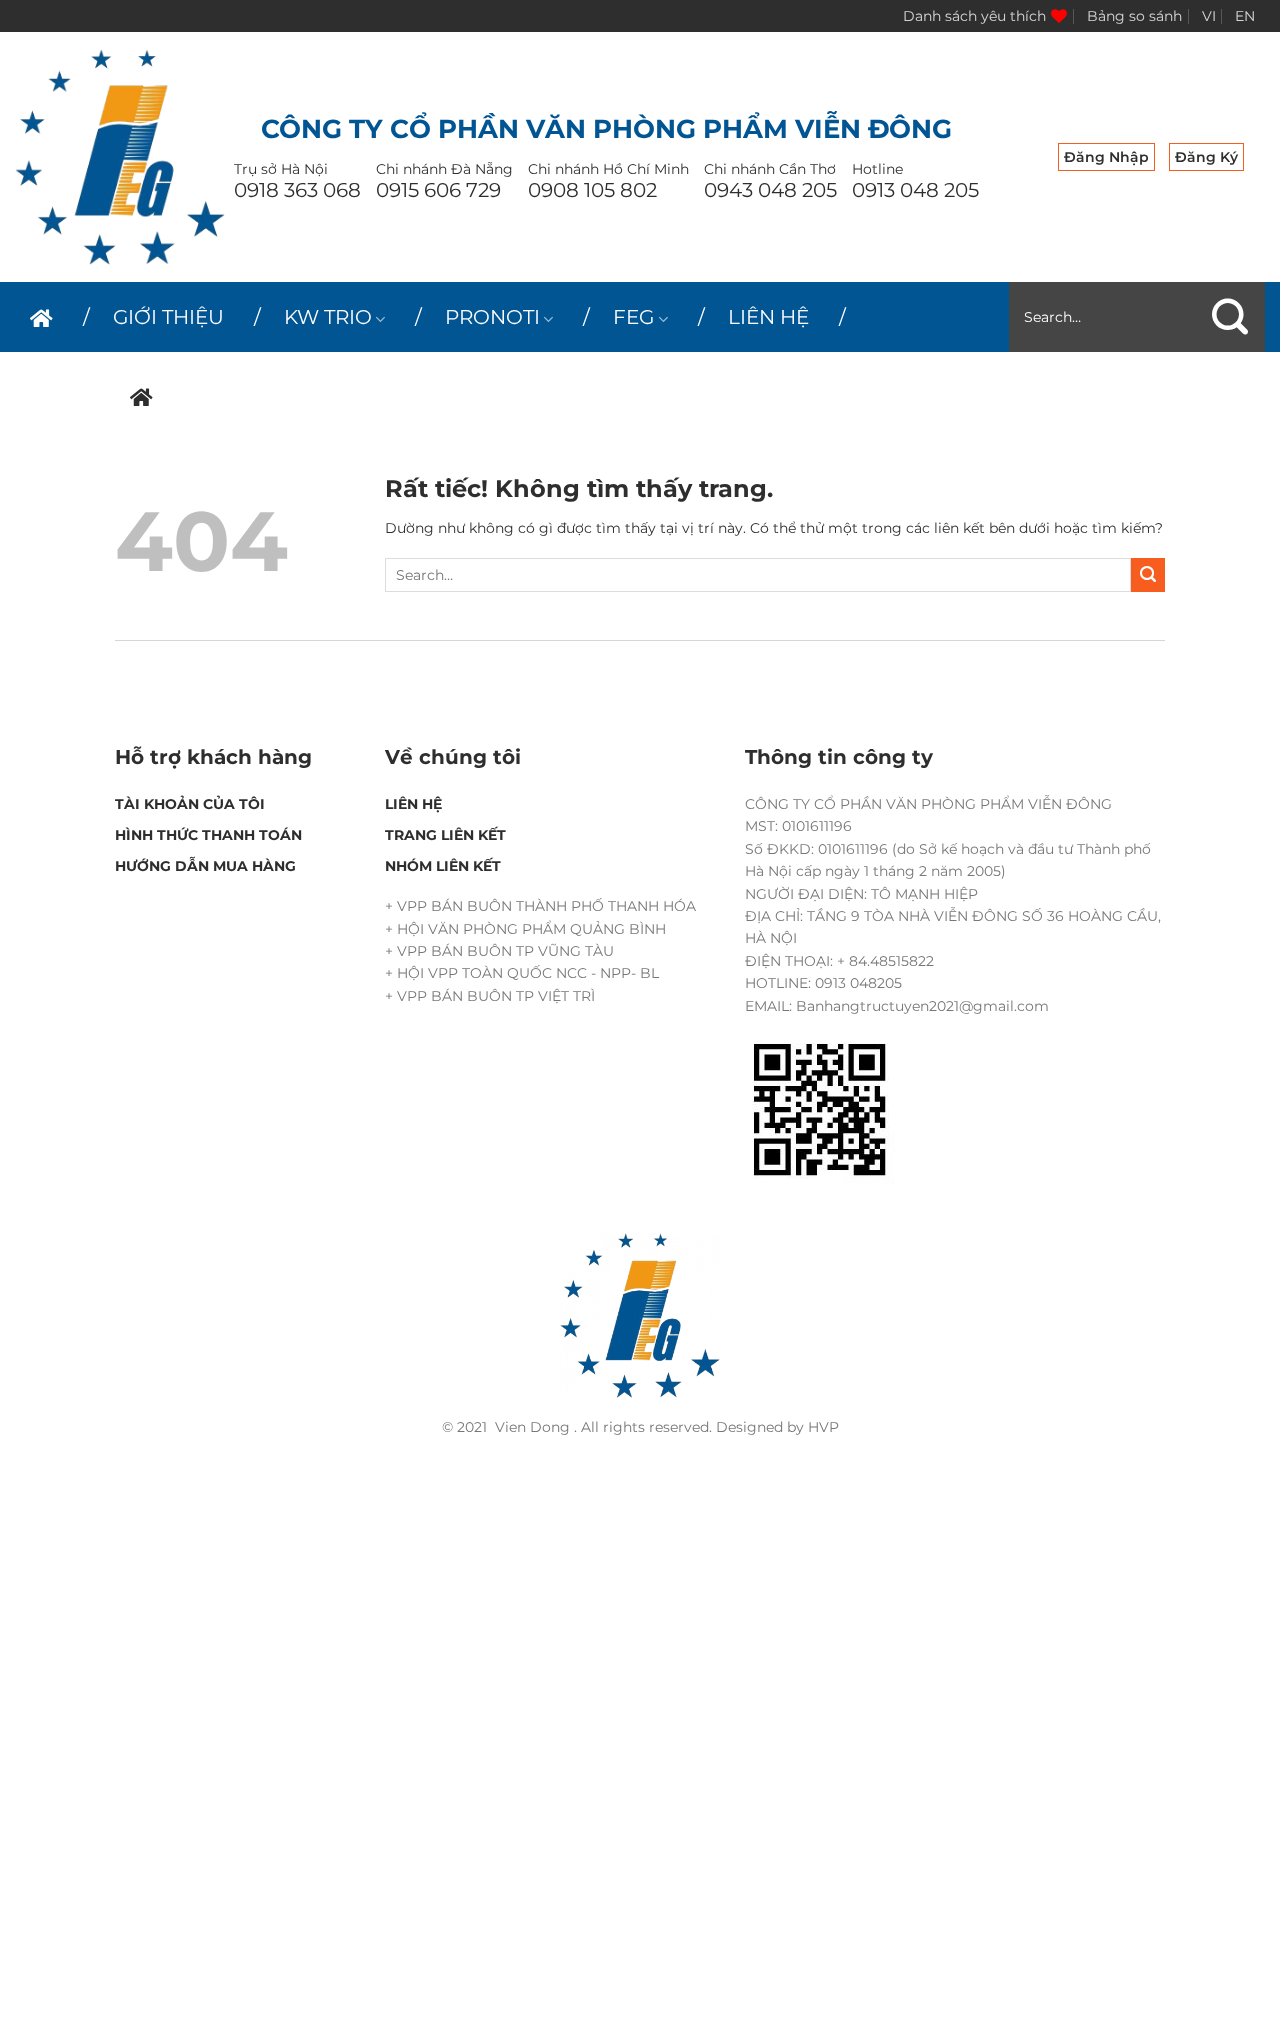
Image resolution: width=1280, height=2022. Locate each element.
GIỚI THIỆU (168, 317)
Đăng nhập (1106, 157)
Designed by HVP (777, 1427)
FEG (633, 317)
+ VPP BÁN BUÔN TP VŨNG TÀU (499, 951)
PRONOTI (492, 317)
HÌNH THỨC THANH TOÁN (208, 835)
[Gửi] (1230, 317)
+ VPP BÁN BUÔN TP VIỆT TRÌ (490, 996)
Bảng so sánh (1134, 16)
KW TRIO (328, 317)
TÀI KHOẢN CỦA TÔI (190, 804)
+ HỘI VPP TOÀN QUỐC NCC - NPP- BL (522, 973)
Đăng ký (1206, 157)
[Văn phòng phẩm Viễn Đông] (120, 157)
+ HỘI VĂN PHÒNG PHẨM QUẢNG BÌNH (525, 929)
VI (1209, 16)
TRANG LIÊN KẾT (445, 835)
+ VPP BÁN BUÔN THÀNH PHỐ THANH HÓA (540, 906)
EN (1245, 16)
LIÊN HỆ (768, 317)
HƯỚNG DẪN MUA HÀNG (205, 866)
